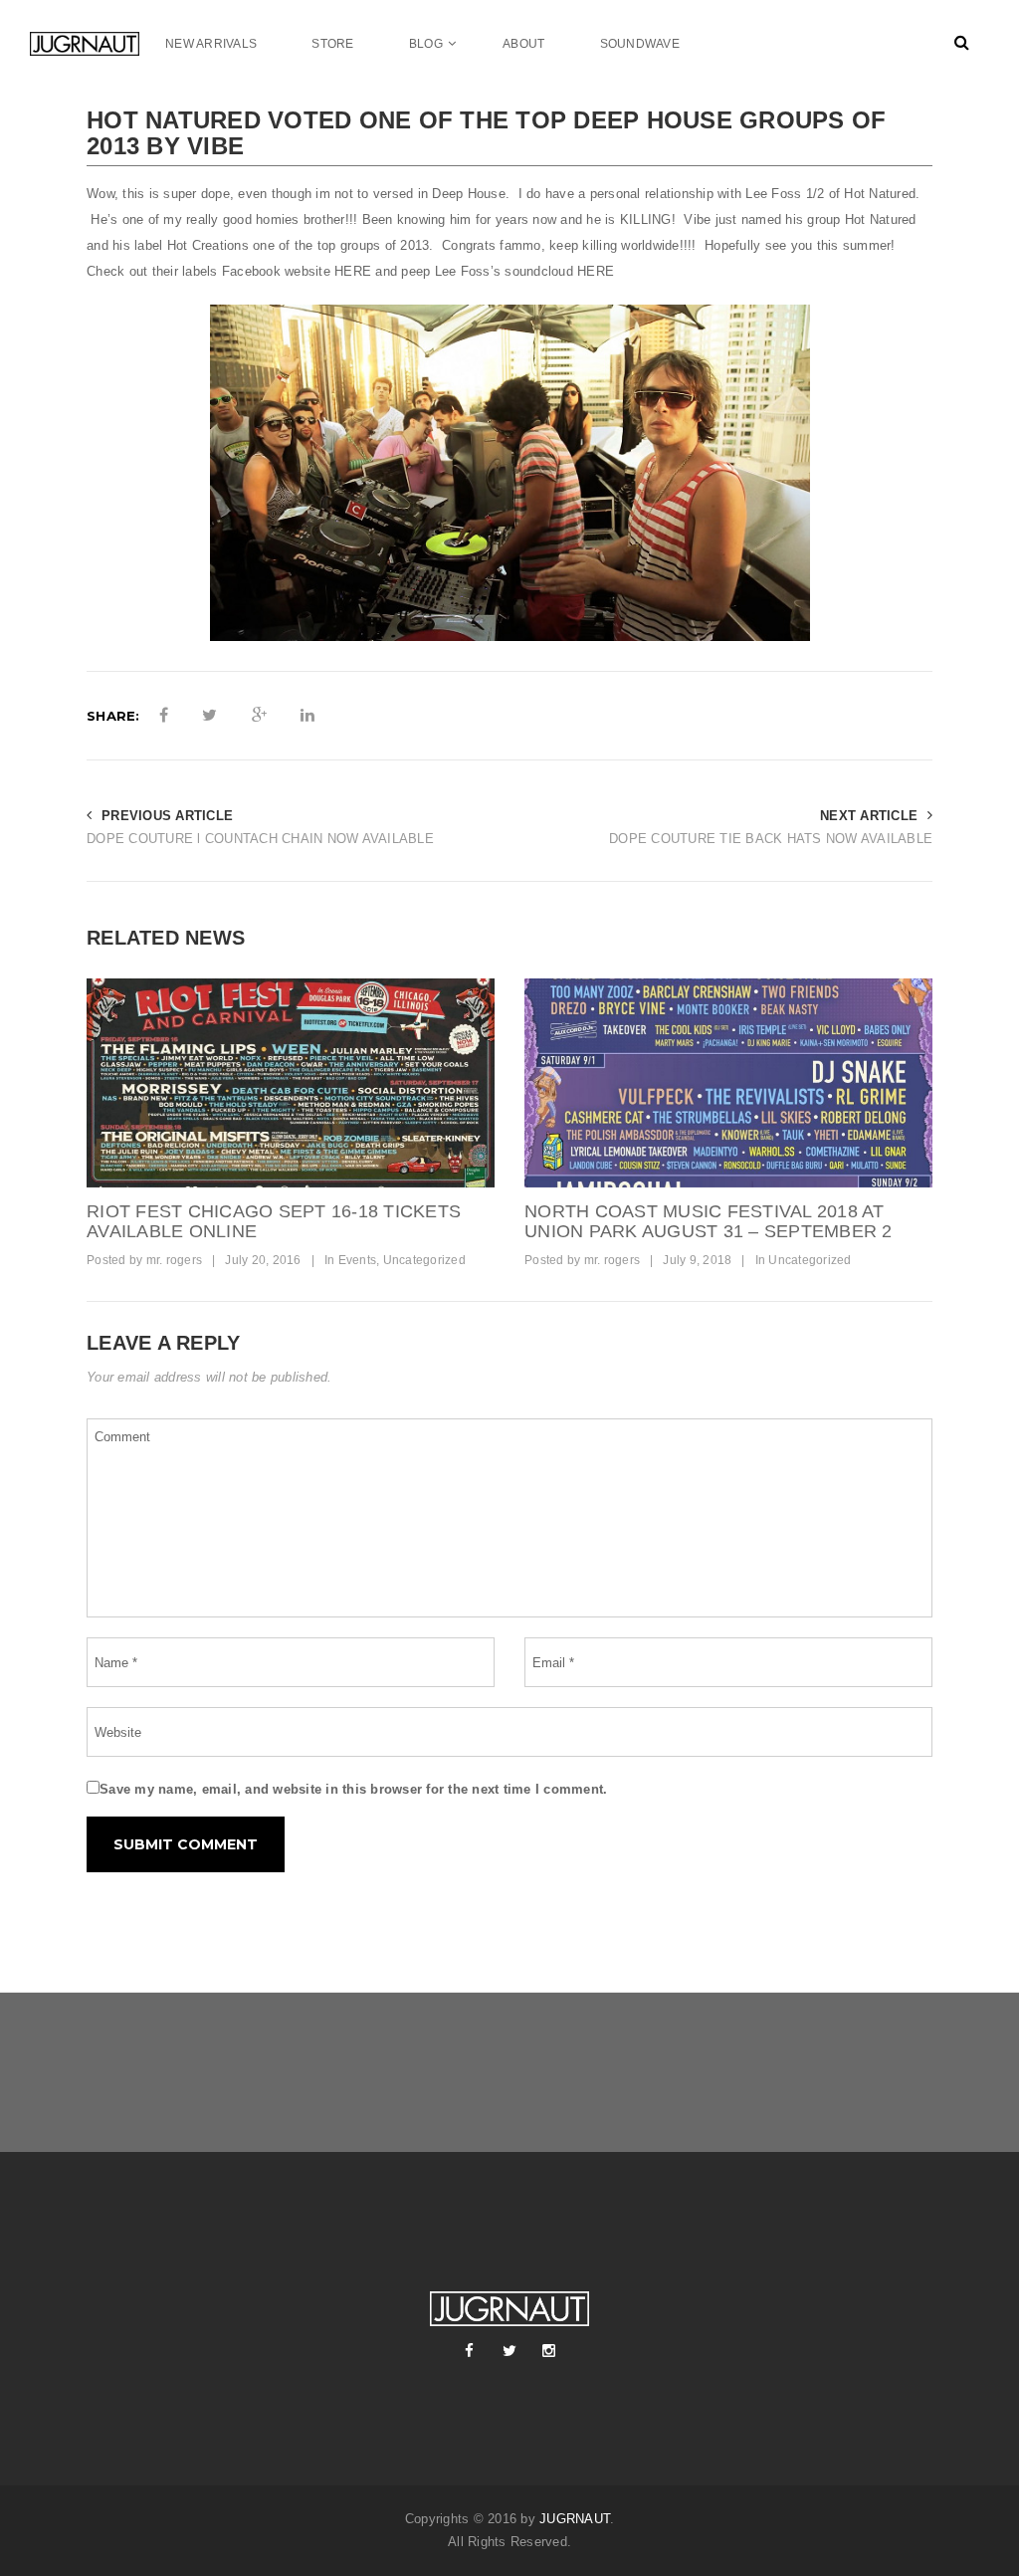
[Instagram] (549, 2351)
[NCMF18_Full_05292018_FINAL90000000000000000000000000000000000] (728, 1083)
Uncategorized (424, 1260)
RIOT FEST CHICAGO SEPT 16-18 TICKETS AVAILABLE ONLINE (274, 1221)
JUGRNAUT (575, 2519)
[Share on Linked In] (307, 716)
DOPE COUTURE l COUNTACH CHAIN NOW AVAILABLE (260, 839)
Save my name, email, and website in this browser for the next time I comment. (353, 1789)
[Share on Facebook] (164, 716)
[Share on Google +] (259, 716)
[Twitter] (509, 2351)
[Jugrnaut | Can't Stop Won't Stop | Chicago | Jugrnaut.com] (85, 43)
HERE (353, 271)
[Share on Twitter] (209, 716)
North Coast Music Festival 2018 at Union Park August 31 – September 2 (709, 1221)
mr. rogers (175, 1260)
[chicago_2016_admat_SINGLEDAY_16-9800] (291, 1083)
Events (358, 1260)
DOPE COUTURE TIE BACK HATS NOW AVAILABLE (771, 839)
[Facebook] (470, 2351)
